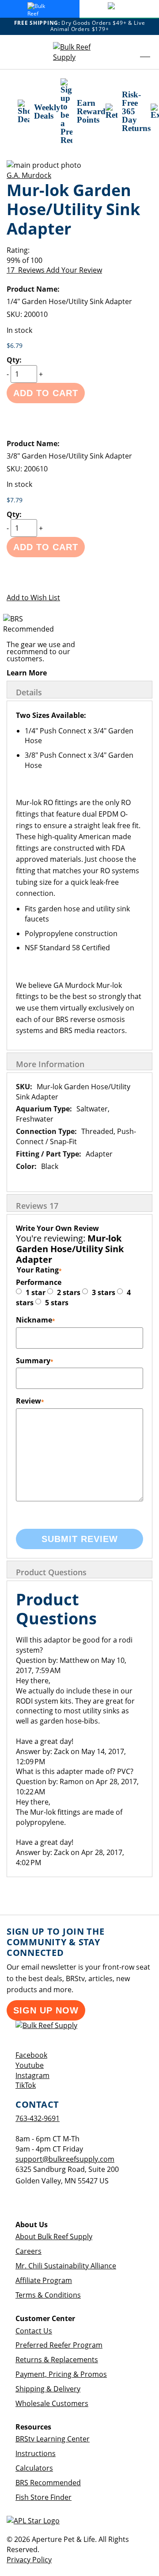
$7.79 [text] (15, 500)
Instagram (32, 2075)
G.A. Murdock (29, 175)
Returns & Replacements (57, 2360)
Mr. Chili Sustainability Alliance (66, 2266)
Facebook (31, 2055)
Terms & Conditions (48, 2295)
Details (29, 692)
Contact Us (34, 2331)
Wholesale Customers (52, 2403)
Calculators (34, 2468)
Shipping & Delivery (48, 2389)
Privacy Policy (29, 2560)
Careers (28, 2251)
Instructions (36, 2453)
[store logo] (79, 52)
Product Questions (51, 1572)
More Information (50, 1064)
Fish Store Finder (44, 2497)
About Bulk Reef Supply (54, 2237)
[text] (79, 260)
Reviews (37, 1206)
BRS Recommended (48, 2483)
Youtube (30, 2065)
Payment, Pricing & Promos (61, 2374)
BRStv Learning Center (53, 2439)
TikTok (26, 2085)
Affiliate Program (44, 2280)
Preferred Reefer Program (59, 2345)
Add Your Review (74, 270)
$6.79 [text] (15, 345)
